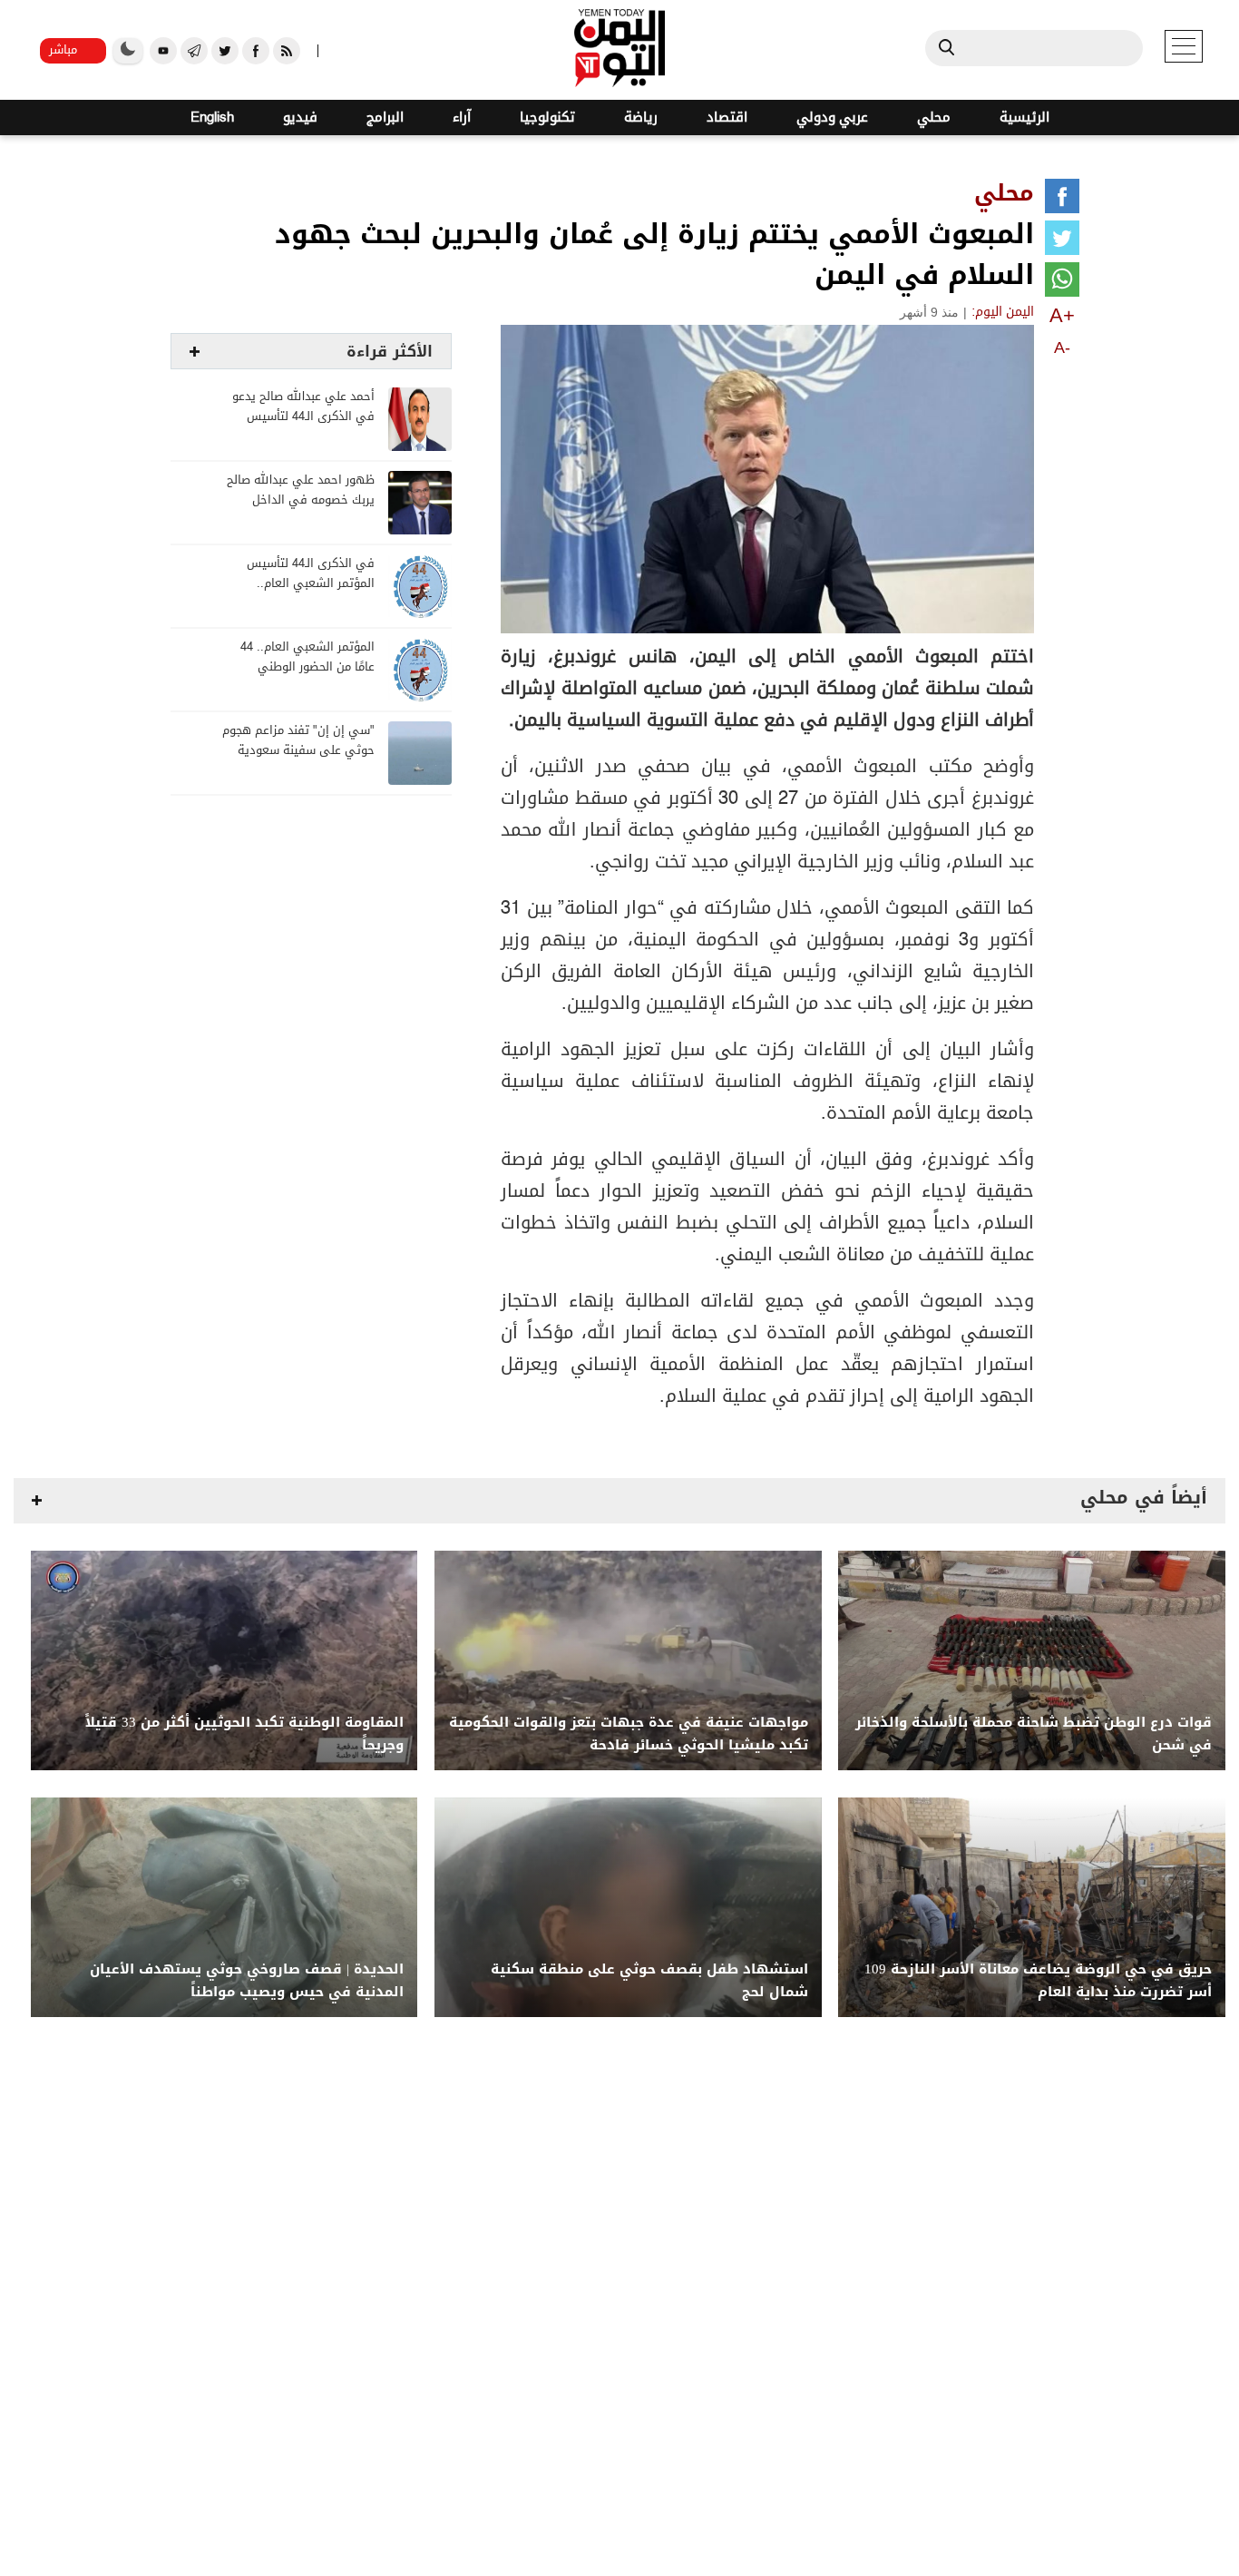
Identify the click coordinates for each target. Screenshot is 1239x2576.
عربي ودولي (832, 118)
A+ (1062, 315)
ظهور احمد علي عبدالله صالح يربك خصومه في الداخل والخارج (301, 500)
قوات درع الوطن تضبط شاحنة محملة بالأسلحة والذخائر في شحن (1034, 1734)
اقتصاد (727, 118)
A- (1062, 348)
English (212, 118)
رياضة (641, 118)
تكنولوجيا (547, 118)
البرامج (385, 118)
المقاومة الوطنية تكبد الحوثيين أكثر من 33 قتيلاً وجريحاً (244, 1734)
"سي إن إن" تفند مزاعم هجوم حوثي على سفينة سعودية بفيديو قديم (298, 751)
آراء (462, 118)
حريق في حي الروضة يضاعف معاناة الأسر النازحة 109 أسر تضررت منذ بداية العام (1038, 1981)
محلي (934, 118)
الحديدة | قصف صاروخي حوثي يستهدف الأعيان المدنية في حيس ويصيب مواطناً (247, 1981)
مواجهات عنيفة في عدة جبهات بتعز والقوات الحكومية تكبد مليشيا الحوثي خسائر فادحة (629, 1734)
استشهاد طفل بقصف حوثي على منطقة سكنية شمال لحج (649, 1981)
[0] (1062, 200)
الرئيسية (1024, 118)
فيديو (300, 118)
